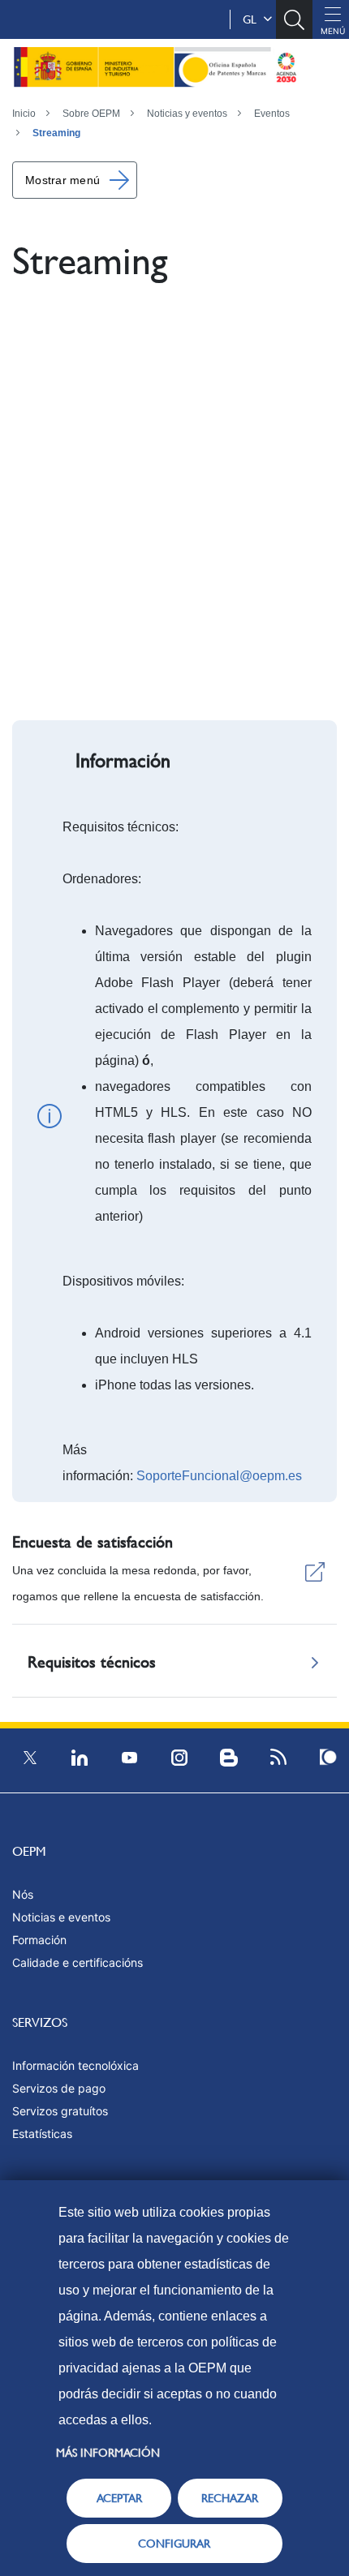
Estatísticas (42, 2134)
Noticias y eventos (187, 114)
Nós (23, 1894)
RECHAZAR (230, 2498)
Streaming (56, 133)
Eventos (272, 114)
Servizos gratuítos (60, 2111)
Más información (108, 2453)
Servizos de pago (59, 2088)
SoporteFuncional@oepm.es (219, 1476)
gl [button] (253, 19)
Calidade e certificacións (78, 1962)
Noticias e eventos (61, 1917)
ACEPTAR (119, 2498)
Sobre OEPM (91, 114)
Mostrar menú (62, 180)
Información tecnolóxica (75, 2065)
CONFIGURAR (174, 2544)
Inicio (24, 114)
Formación (39, 1940)
